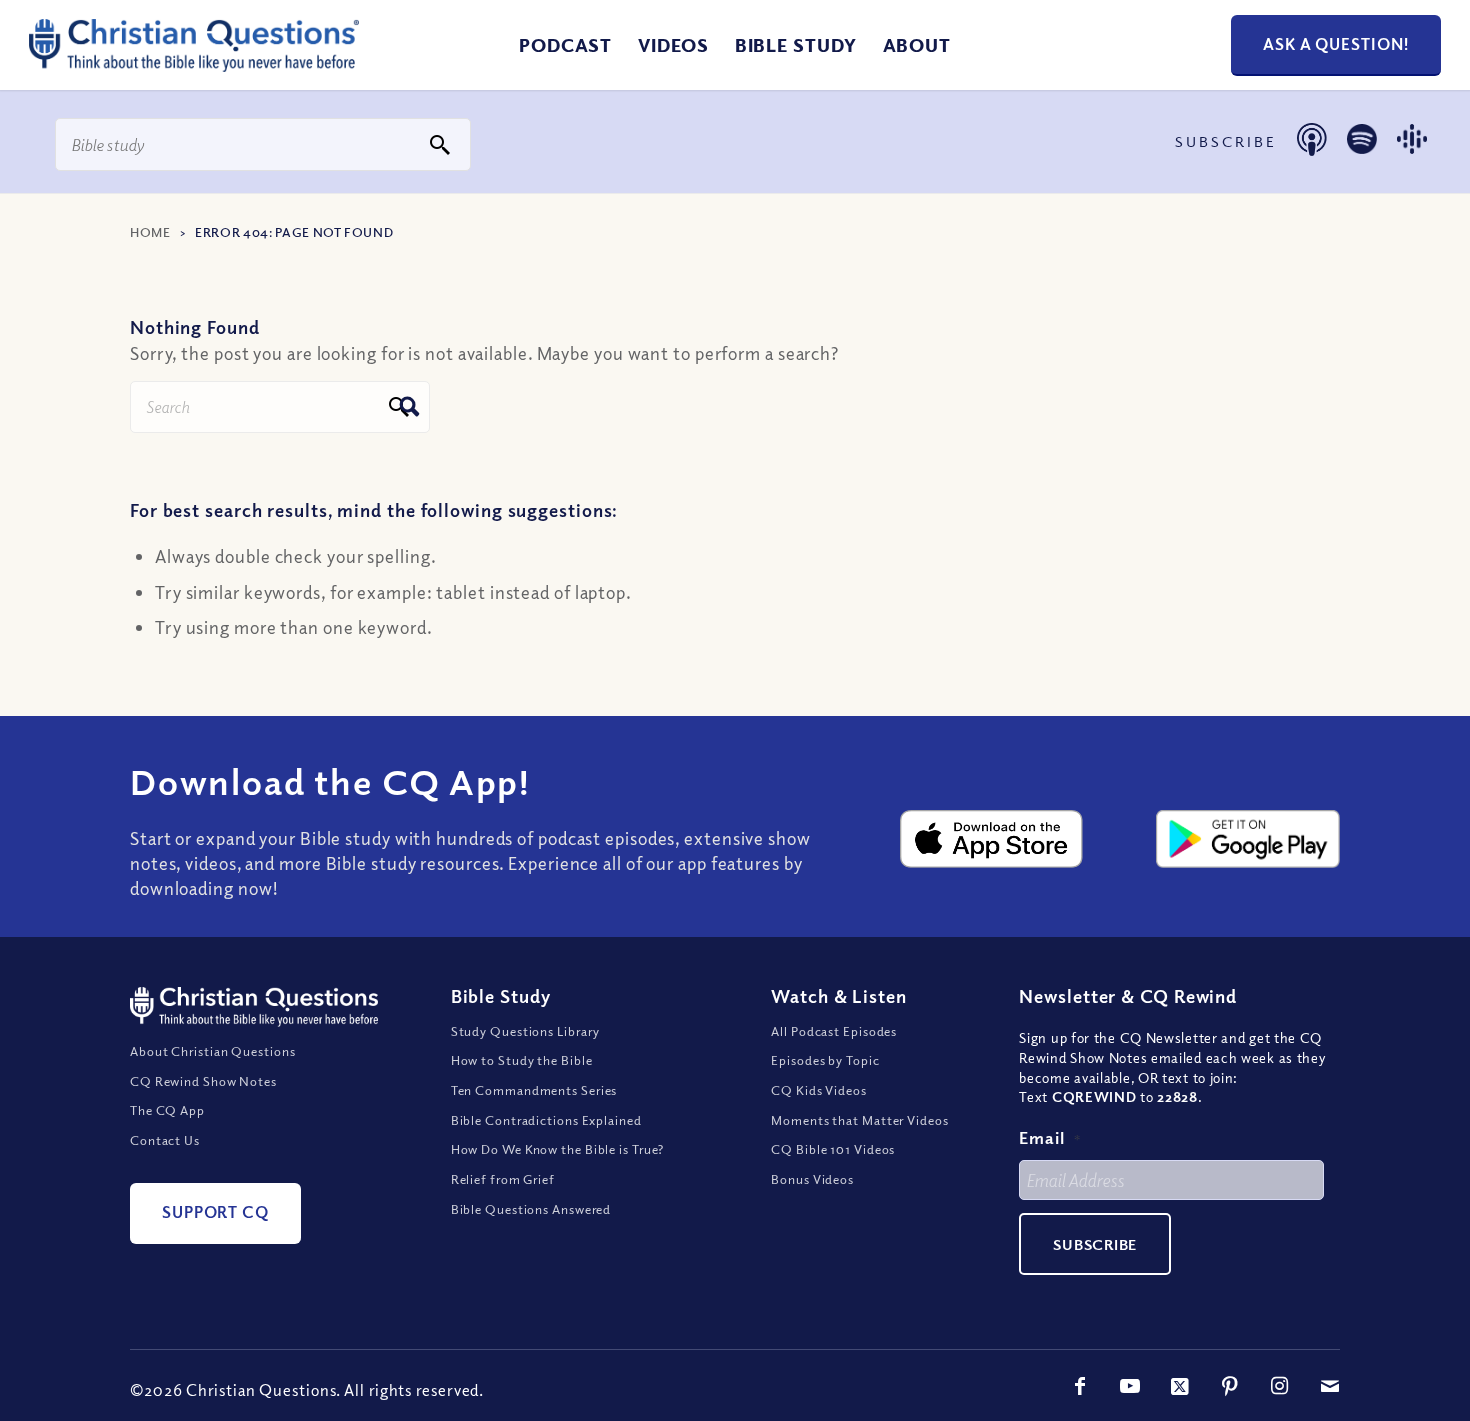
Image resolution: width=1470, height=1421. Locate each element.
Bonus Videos (812, 1179)
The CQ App (167, 1110)
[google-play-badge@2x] (1248, 839)
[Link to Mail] (1330, 1386)
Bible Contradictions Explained (546, 1120)
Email (1050, 1137)
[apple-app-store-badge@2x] (992, 839)
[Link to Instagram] (1280, 1386)
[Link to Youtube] (1130, 1386)
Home (150, 232)
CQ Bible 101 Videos (833, 1149)
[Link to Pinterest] (1230, 1386)
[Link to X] (1180, 1386)
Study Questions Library (526, 1031)
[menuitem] (565, 45)
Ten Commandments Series (534, 1090)
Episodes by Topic (825, 1060)
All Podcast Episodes (834, 1031)
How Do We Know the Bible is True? (558, 1149)
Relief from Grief (503, 1179)
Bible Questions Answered (531, 1209)
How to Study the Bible (522, 1060)
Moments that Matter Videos (859, 1120)
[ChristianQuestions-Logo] (194, 64)
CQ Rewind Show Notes (203, 1081)
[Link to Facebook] (1080, 1386)
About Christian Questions (213, 1051)
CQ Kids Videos (819, 1090)
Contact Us (165, 1140)
